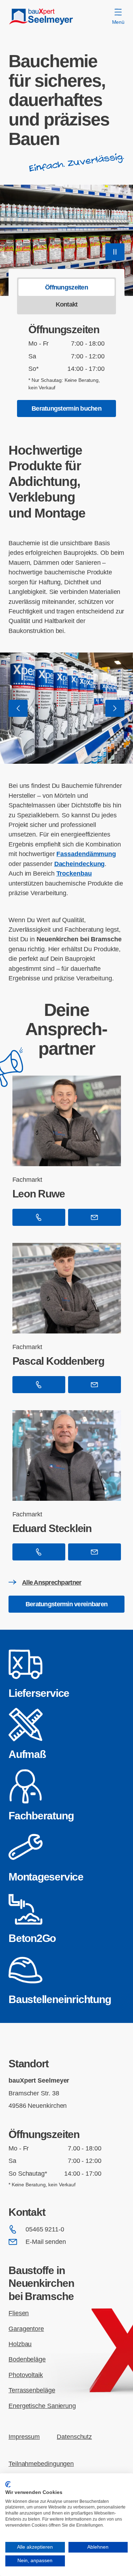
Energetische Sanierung (42, 2406)
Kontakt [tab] (67, 304)
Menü (118, 22)
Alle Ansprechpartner (52, 1582)
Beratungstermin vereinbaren (66, 1604)
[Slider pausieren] (115, 252)
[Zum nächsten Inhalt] (115, 708)
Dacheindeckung (80, 864)
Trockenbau (74, 873)
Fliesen (19, 2313)
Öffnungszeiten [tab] (66, 287)
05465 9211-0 (45, 2229)
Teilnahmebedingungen (41, 2464)
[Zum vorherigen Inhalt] (18, 708)
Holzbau (20, 2344)
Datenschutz (74, 2437)
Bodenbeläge (27, 2359)
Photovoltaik (26, 2375)
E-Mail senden (46, 2242)
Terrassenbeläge (32, 2390)
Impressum (24, 2437)
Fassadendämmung (86, 854)
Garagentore (26, 2329)
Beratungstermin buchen (66, 408)
